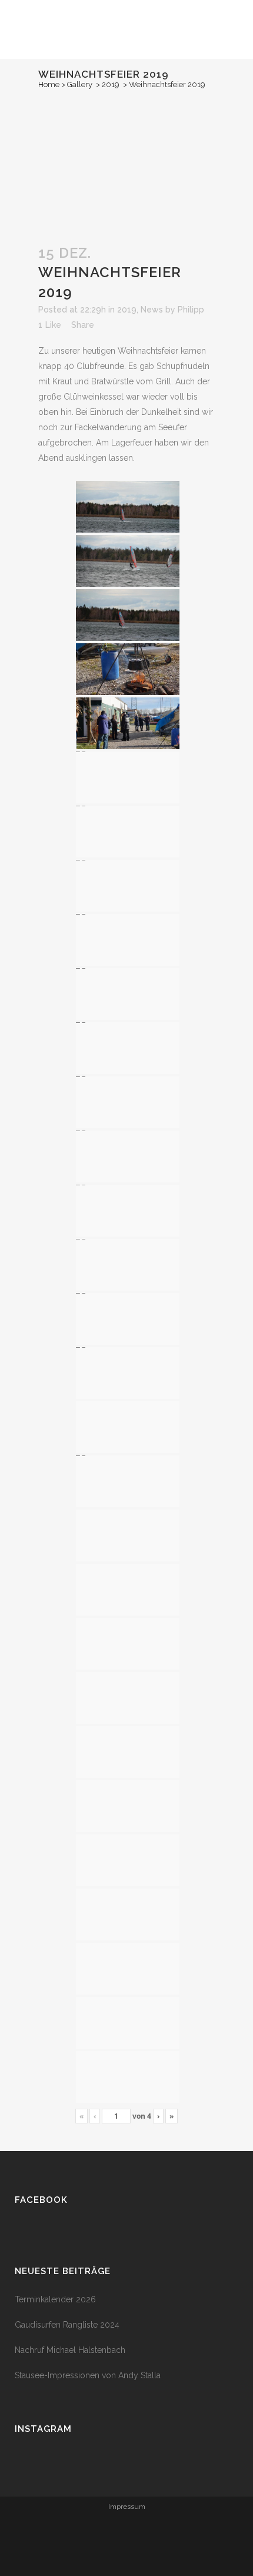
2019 (111, 84)
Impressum (127, 2507)
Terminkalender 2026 (55, 2299)
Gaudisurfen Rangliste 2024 (67, 2325)
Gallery (80, 84)
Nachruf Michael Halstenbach (70, 2350)
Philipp (191, 310)
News (152, 310)
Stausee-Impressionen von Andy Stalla (88, 2375)
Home (49, 84)
